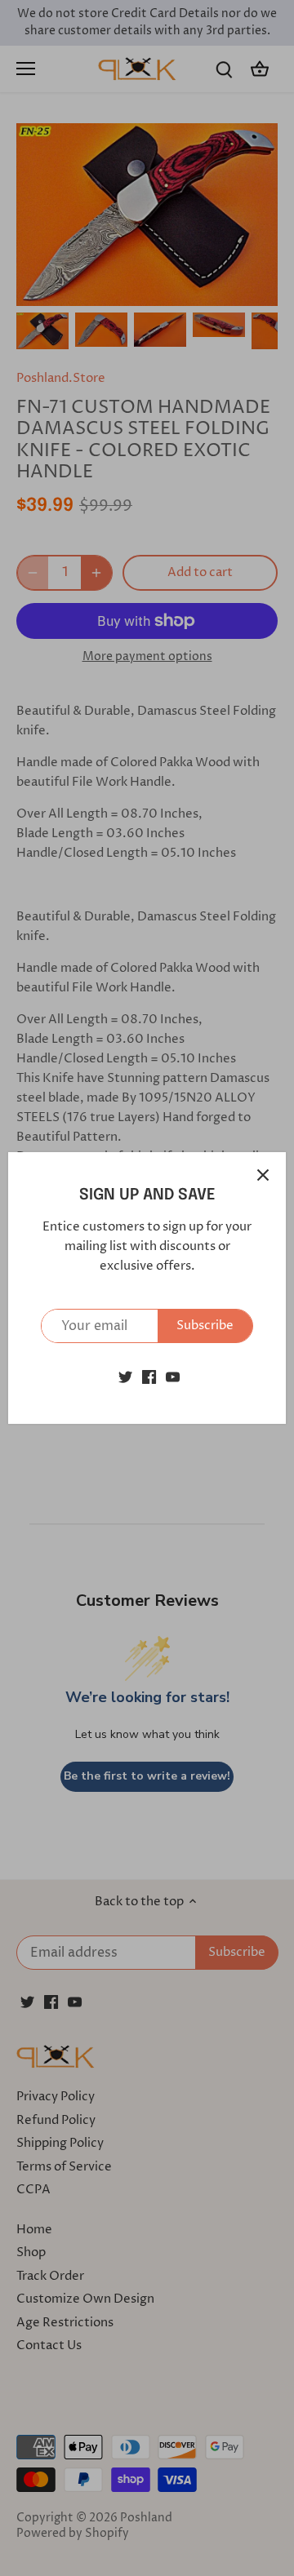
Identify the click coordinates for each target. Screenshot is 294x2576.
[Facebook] (149, 1376)
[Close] (263, 1175)
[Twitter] (125, 1376)
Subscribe (205, 1326)
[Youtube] (173, 1376)
